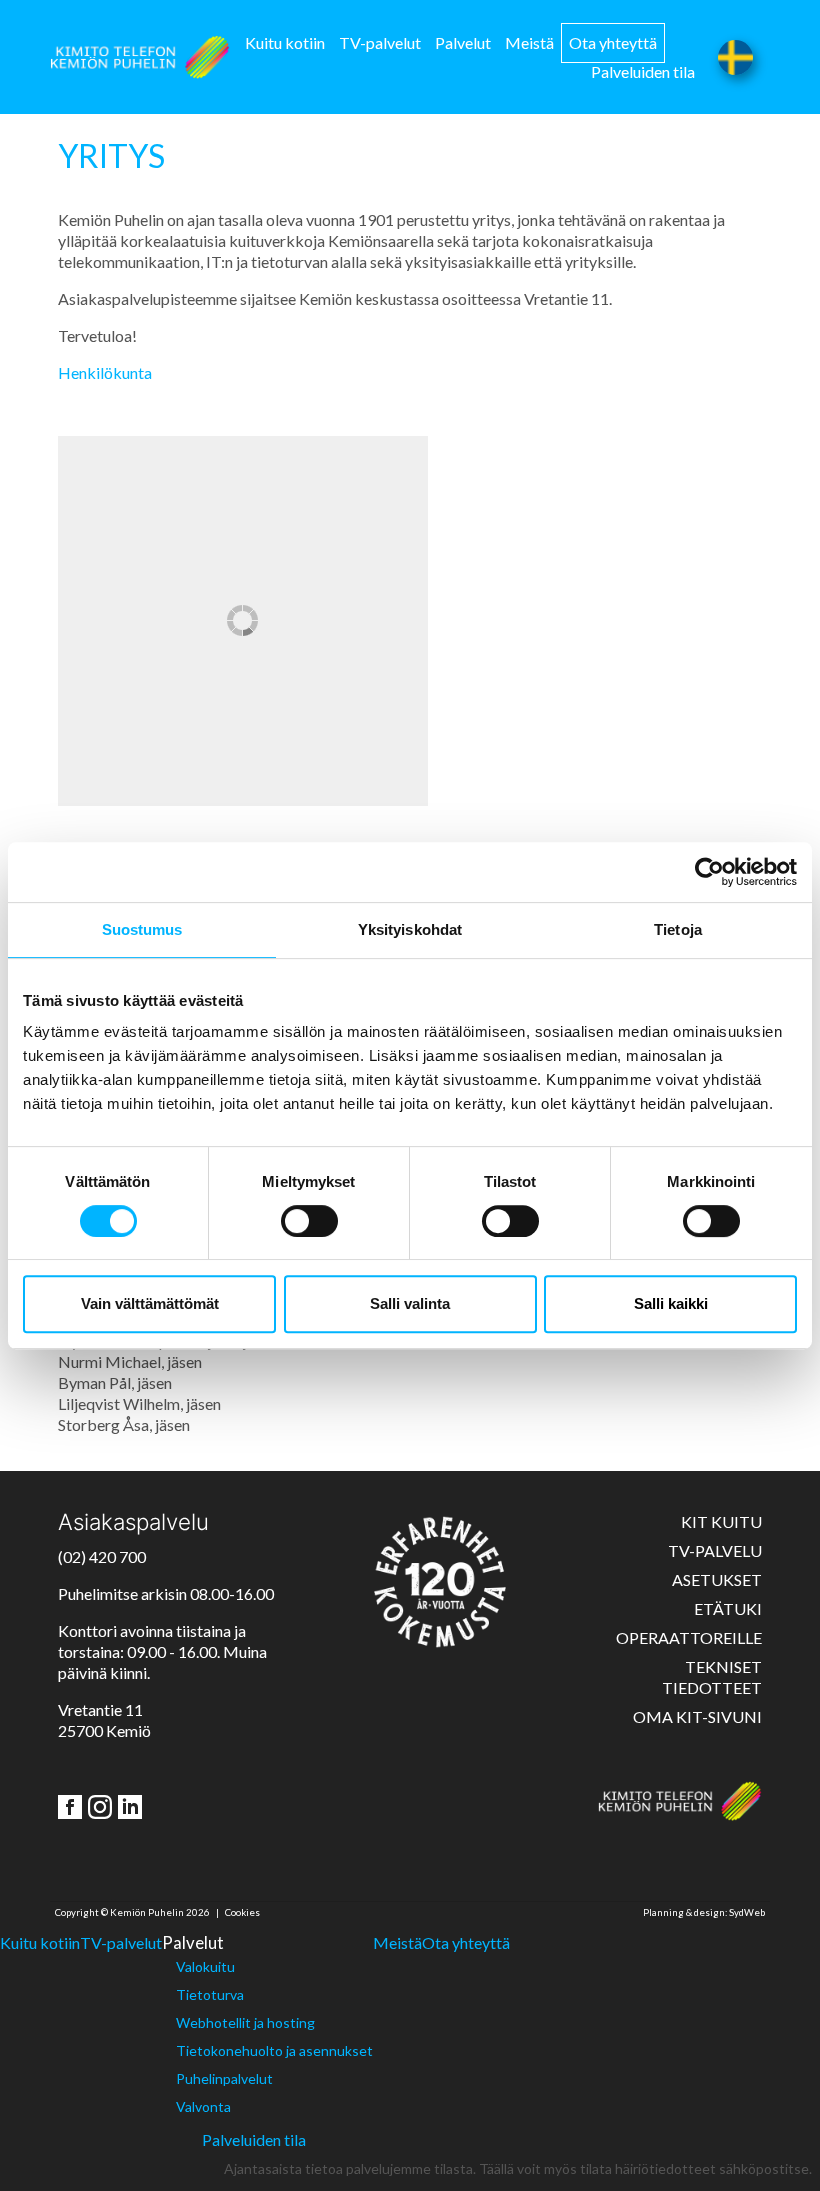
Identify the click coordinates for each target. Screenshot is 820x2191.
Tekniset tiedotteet (712, 1677)
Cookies (242, 1912)
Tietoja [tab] (678, 929)
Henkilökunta (105, 372)
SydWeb (747, 1912)
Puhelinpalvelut (224, 2078)
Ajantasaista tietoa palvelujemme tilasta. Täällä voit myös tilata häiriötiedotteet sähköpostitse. (518, 2168)
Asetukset (717, 1579)
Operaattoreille (689, 1637)
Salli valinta (410, 1303)
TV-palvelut (380, 42)
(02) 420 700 (102, 1556)
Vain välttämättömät (150, 1303)
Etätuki (728, 1608)
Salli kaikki (671, 1303)
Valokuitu (205, 1966)
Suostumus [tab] (142, 929)
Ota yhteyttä (613, 42)
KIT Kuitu (721, 1521)
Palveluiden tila (643, 71)
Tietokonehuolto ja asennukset (274, 2050)
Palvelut (463, 42)
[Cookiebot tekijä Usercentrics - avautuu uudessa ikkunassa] (709, 872)
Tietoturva (210, 1994)
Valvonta (203, 2106)
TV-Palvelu (715, 1550)
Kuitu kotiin (285, 42)
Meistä (529, 42)
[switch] (309, 1221)
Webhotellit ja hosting (245, 2022)
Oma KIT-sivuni (697, 1716)
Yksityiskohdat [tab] (410, 929)
